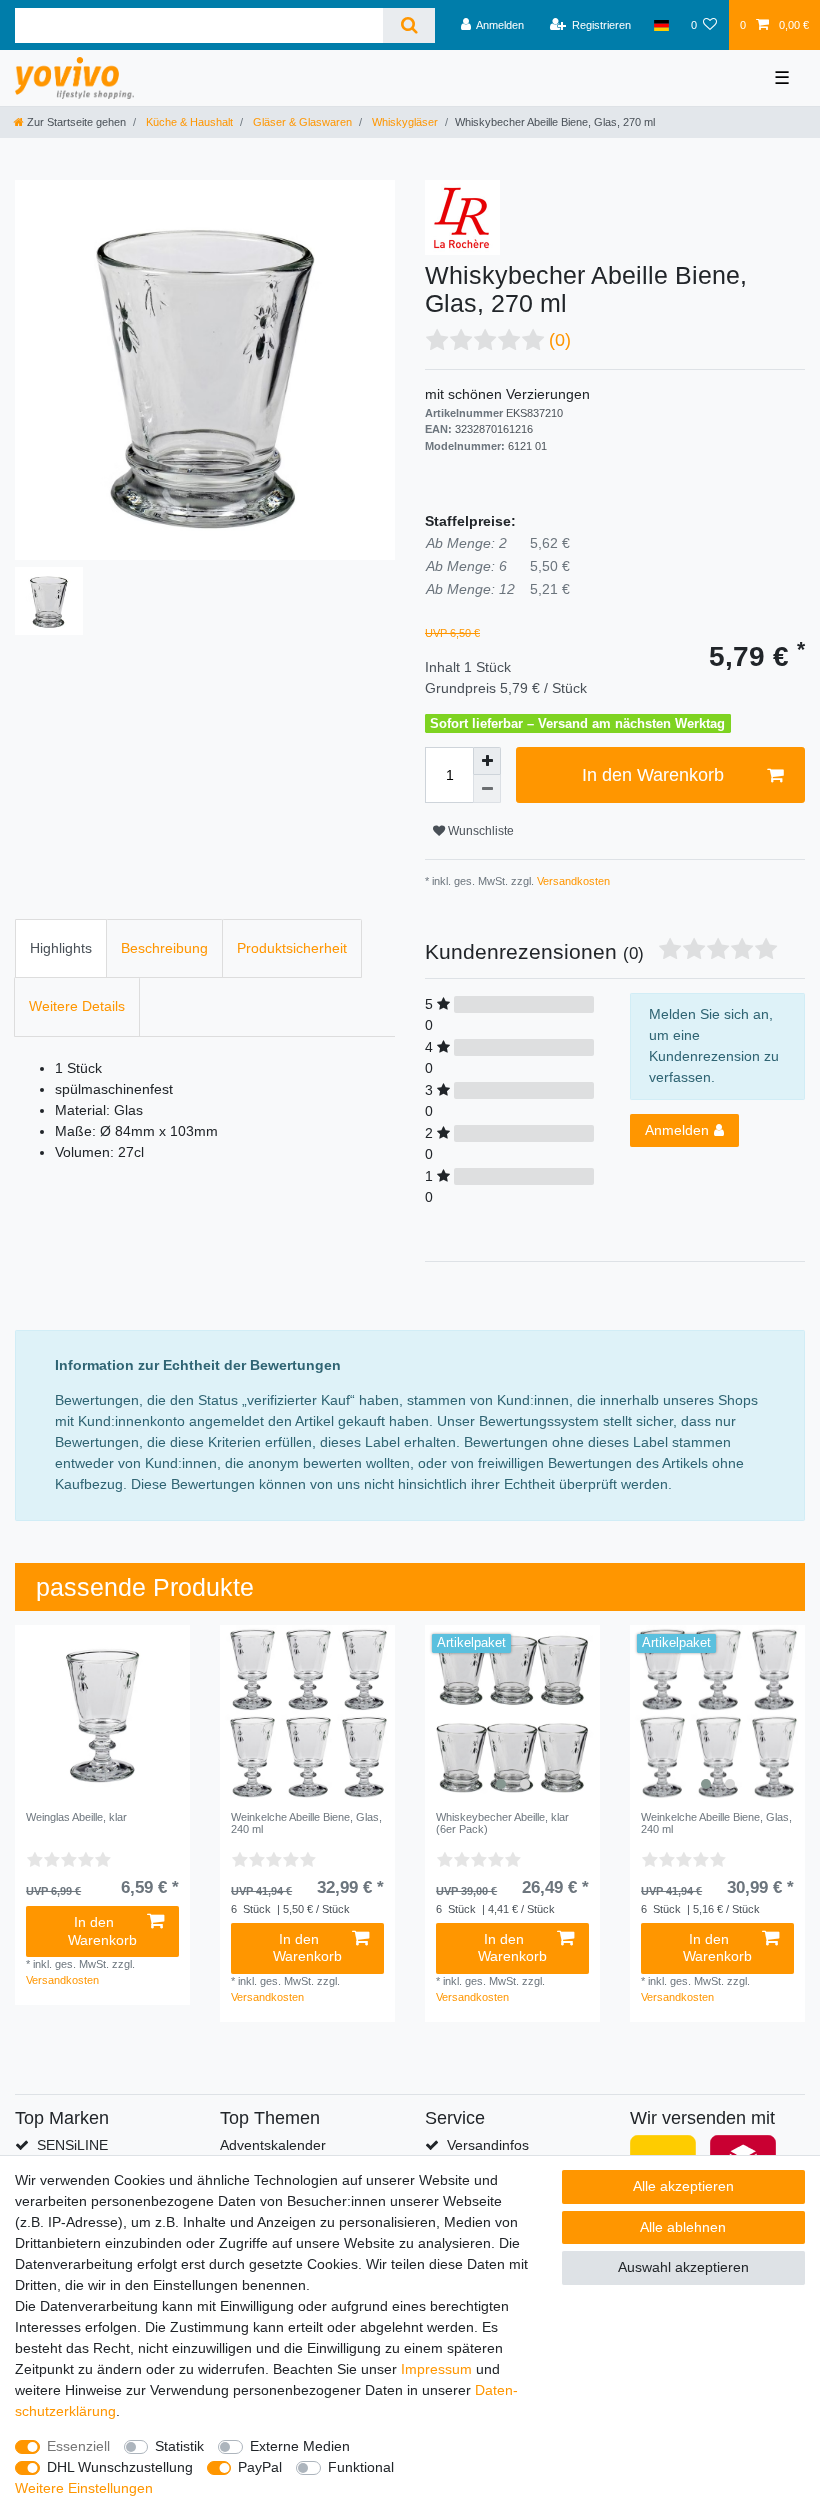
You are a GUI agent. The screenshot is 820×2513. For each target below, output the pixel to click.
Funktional (361, 2467)
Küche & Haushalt (188, 122)
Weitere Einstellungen (84, 2488)
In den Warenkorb (653, 775)
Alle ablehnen (683, 2227)
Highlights (61, 948)
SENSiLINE (72, 2145)
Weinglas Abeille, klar (76, 1817)
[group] (512, 1712)
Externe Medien (300, 2446)
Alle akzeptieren (683, 2186)
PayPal (260, 2467)
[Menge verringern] (487, 789)
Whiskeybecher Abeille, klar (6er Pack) (502, 1823)
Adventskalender (273, 2145)
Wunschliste (479, 831)
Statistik (179, 2446)
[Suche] (408, 25)
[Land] (660, 25)
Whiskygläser (403, 122)
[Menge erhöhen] (487, 761)
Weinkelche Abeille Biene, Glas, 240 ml (306, 1823)
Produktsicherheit (292, 948)
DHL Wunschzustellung (120, 2467)
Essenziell (78, 2446)
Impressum (436, 2369)
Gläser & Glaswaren (301, 122)
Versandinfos (488, 2145)
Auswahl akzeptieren (683, 2267)
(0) (560, 340)
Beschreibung (164, 948)
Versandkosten (572, 881)
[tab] (61, 948)
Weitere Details (77, 1006)
